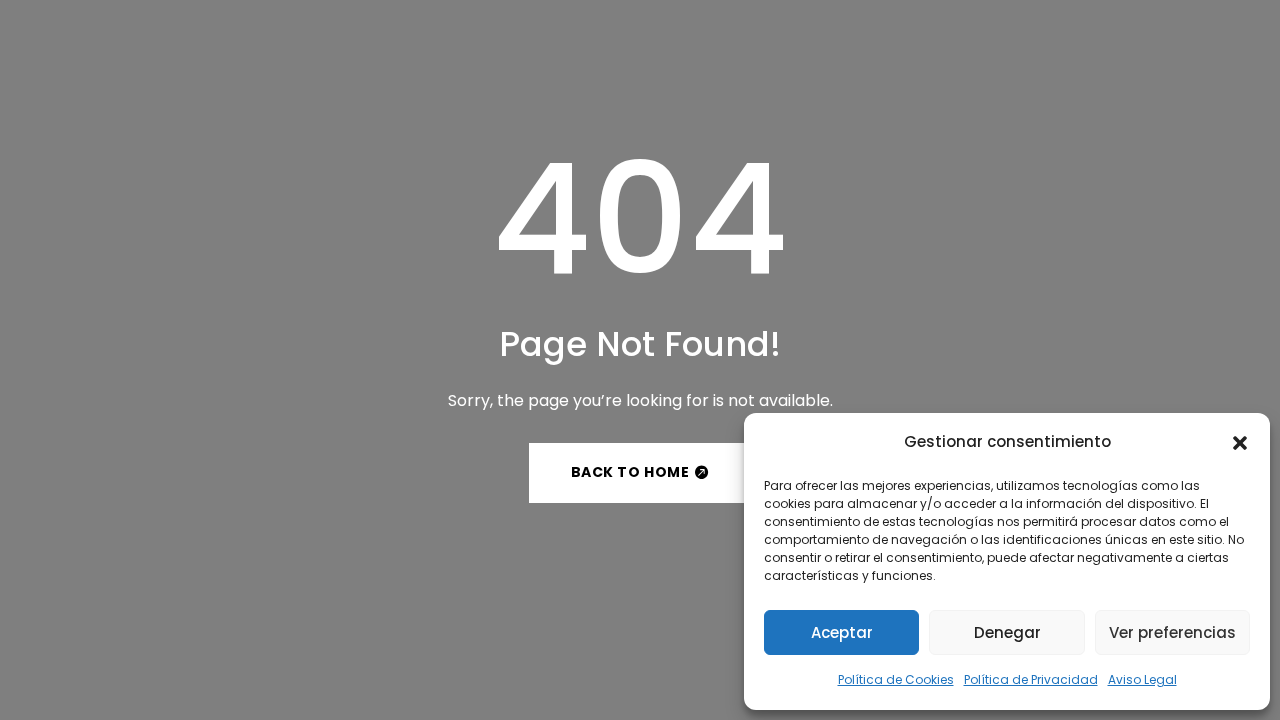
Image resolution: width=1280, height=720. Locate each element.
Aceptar (842, 632)
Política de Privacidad (1031, 679)
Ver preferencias (1172, 632)
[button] (1240, 443)
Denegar (1007, 632)
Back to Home (630, 472)
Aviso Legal (1142, 679)
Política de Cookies (896, 679)
